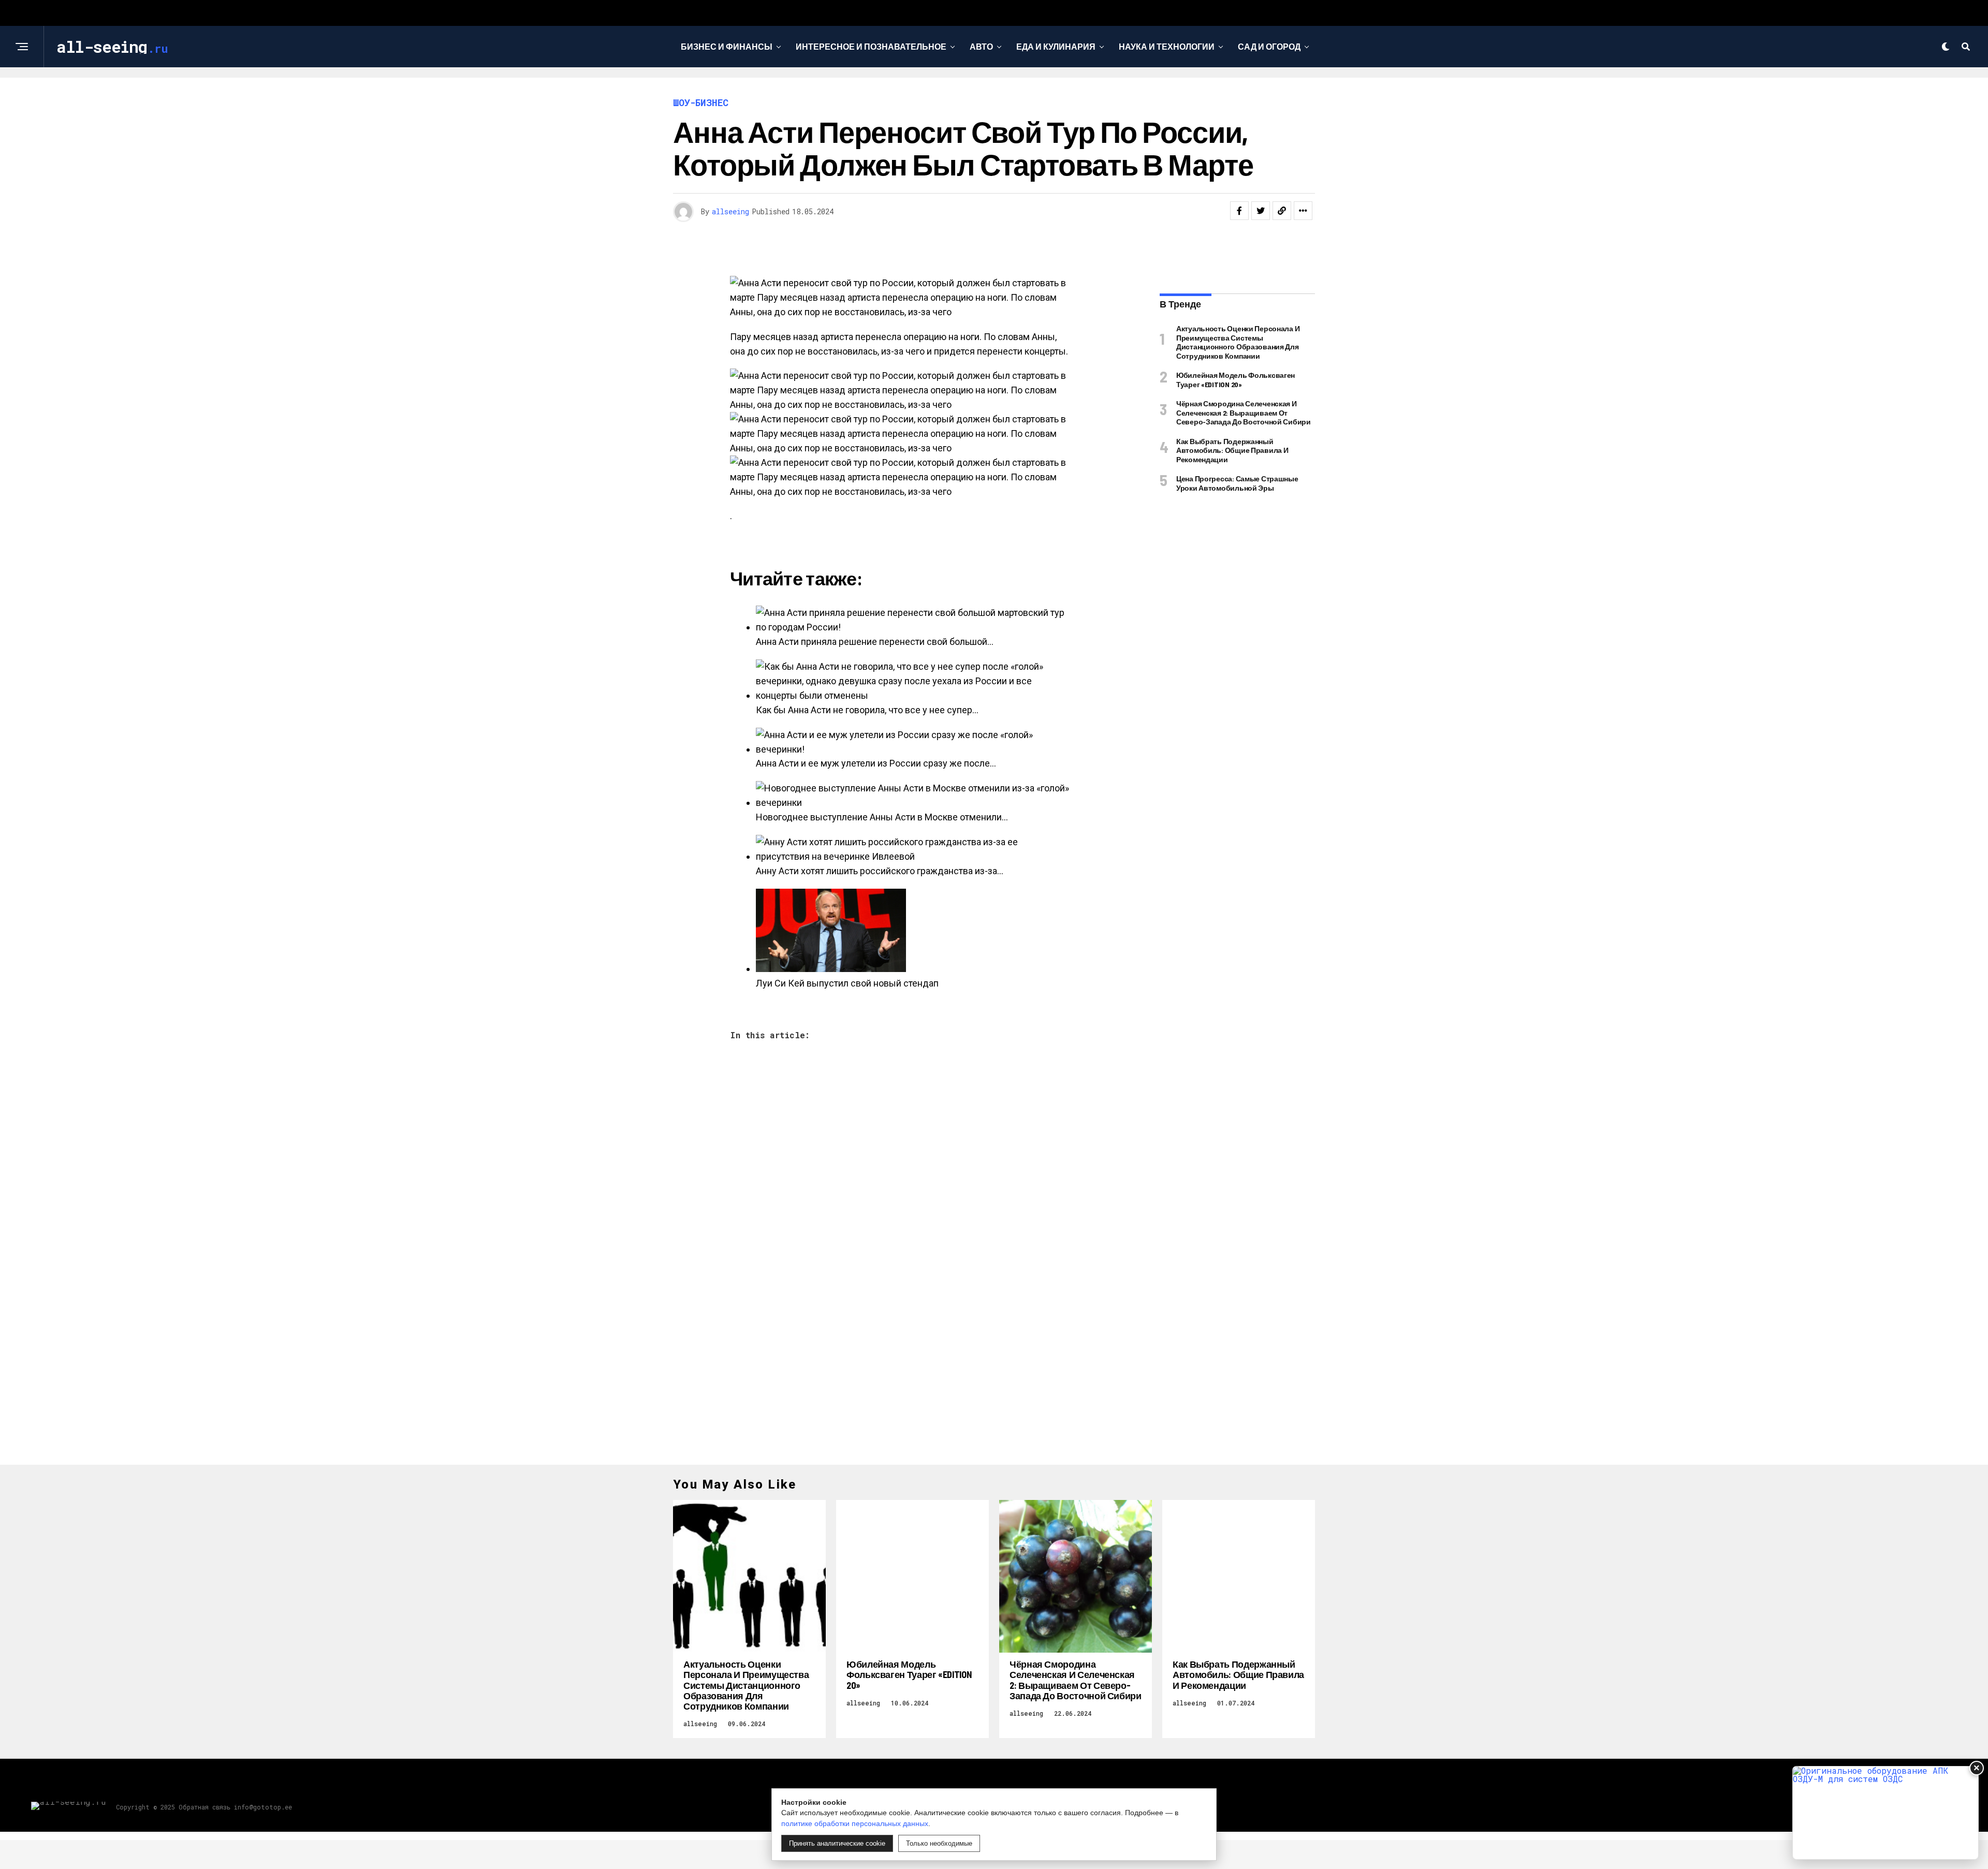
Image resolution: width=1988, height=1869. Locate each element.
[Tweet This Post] (1261, 211)
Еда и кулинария (1056, 46)
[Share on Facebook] (1239, 211)
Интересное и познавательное (871, 46)
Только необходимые (939, 1843)
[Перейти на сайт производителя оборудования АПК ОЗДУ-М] (1885, 1813)
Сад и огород (1269, 46)
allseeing (730, 211)
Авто (981, 46)
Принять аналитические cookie (837, 1843)
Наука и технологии (1167, 46)
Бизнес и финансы (727, 46)
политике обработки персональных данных (855, 1823)
